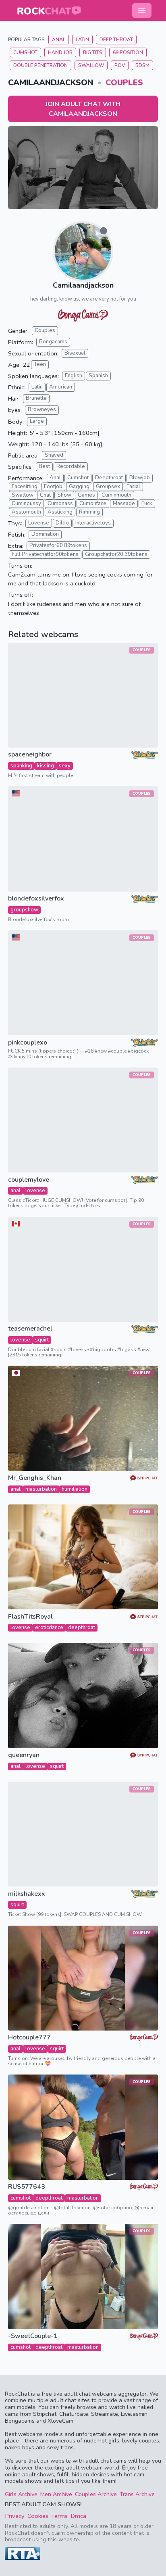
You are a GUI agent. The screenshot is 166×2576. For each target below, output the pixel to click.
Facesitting (25, 487)
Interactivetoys (93, 523)
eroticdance (49, 1627)
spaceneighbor (30, 755)
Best (44, 466)
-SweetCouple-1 (33, 2336)
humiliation (75, 1489)
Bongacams (53, 342)
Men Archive (56, 2494)
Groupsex (108, 487)
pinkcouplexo (28, 1043)
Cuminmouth (116, 495)
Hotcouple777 (29, 2038)
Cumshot (25, 52)
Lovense (39, 523)
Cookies (38, 2516)
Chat (45, 495)
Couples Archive (96, 2494)
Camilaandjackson (83, 285)
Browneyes (42, 409)
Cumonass (60, 504)
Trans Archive (137, 2494)
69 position (128, 52)
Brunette (36, 398)
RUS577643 (27, 2187)
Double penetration (40, 65)
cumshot (21, 2198)
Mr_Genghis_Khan (35, 1478)
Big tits (93, 52)
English (74, 376)
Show (64, 495)
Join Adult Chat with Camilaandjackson (83, 109)
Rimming (89, 512)
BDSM (142, 65)
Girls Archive (21, 2494)
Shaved (54, 455)
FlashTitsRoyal (30, 1617)
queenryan (24, 1755)
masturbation (41, 1489)
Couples (124, 83)
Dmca (78, 2516)
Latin (82, 40)
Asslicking (60, 512)
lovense (35, 1191)
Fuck (147, 504)
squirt (42, 1340)
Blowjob (140, 478)
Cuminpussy (26, 504)
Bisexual (75, 353)
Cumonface (93, 504)
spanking (21, 766)
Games (86, 495)
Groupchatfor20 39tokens (116, 554)
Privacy (15, 2516)
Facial (133, 487)
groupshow (24, 910)
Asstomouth (26, 512)
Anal (59, 40)
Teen (40, 364)
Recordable (71, 466)
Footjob (53, 487)
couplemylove (29, 1180)
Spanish (98, 376)
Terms (59, 2516)
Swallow (91, 65)
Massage (124, 504)
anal (16, 1191)
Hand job (60, 52)
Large (37, 421)
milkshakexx (27, 1894)
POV (120, 65)
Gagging (79, 487)
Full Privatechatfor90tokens (45, 554)
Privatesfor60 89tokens (58, 545)
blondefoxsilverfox (36, 899)
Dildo (62, 523)
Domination (45, 534)
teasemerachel (30, 1329)
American (61, 387)
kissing (46, 766)
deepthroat (82, 1627)
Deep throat (116, 40)
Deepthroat (109, 478)
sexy (65, 766)
